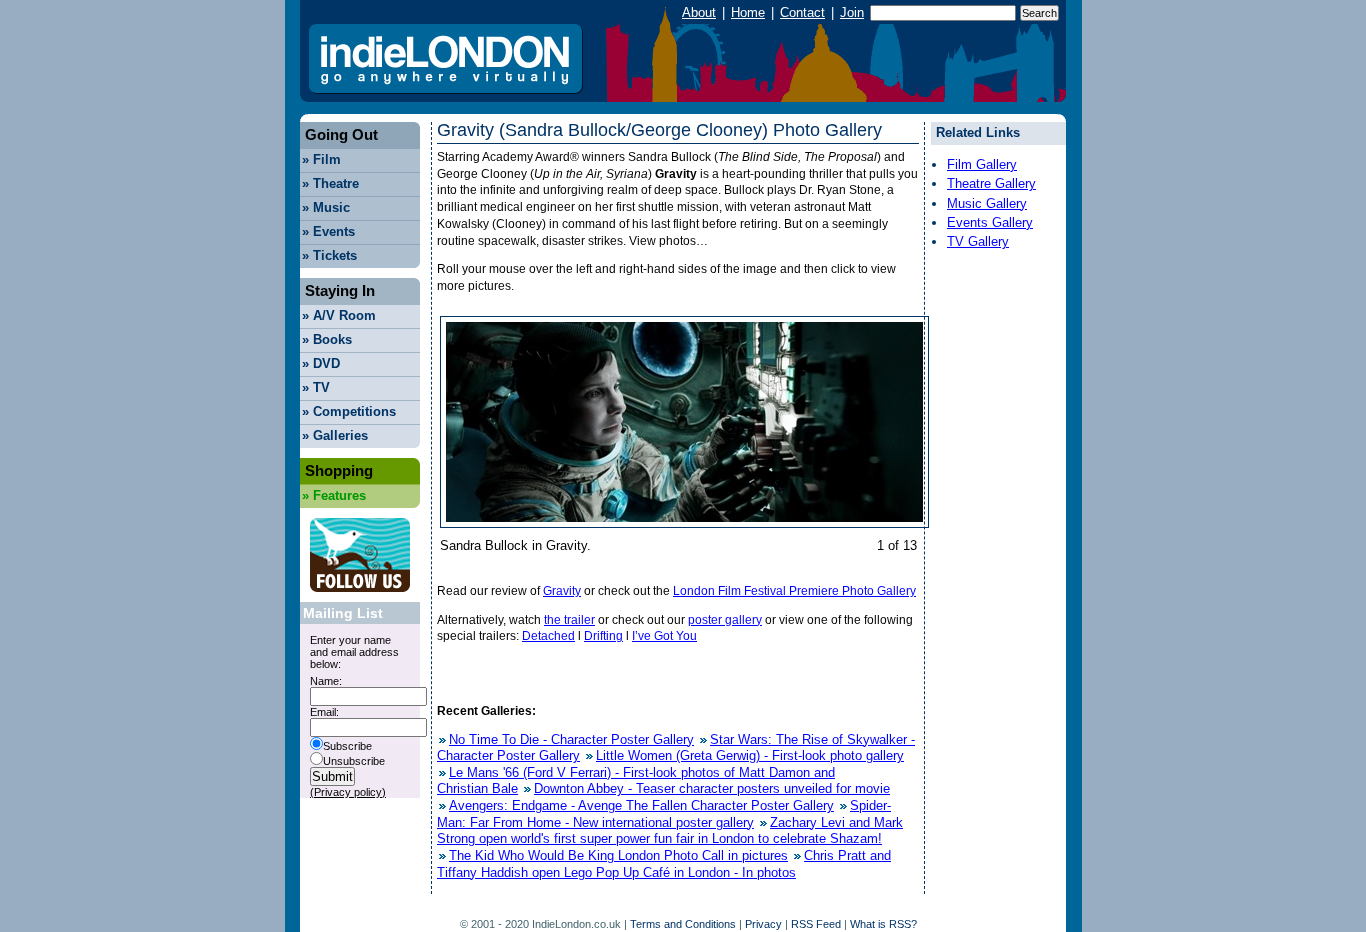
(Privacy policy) (348, 792)
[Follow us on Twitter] (360, 597)
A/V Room (339, 315)
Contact (802, 12)
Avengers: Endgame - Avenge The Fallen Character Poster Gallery (641, 805)
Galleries (335, 435)
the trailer (569, 620)
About (699, 12)
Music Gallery (987, 203)
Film (321, 159)
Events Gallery (990, 222)
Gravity (562, 591)
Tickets (329, 255)
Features (334, 495)
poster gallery (725, 620)
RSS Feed (816, 924)
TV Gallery (978, 241)
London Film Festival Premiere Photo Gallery (794, 591)
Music (326, 207)
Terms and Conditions (683, 924)
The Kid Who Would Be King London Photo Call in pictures (618, 855)
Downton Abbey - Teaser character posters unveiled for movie (712, 788)
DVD (321, 363)
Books (327, 339)
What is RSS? (883, 924)
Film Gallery (982, 164)
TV (316, 387)
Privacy (763, 924)
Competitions (349, 411)
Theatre (330, 183)
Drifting (603, 636)
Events (328, 231)
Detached (548, 636)
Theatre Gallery (991, 183)
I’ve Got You (664, 636)
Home (748, 12)
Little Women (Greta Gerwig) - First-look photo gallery (750, 755)
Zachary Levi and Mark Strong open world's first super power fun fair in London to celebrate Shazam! (670, 831)
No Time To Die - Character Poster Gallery (571, 739)
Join (852, 12)
